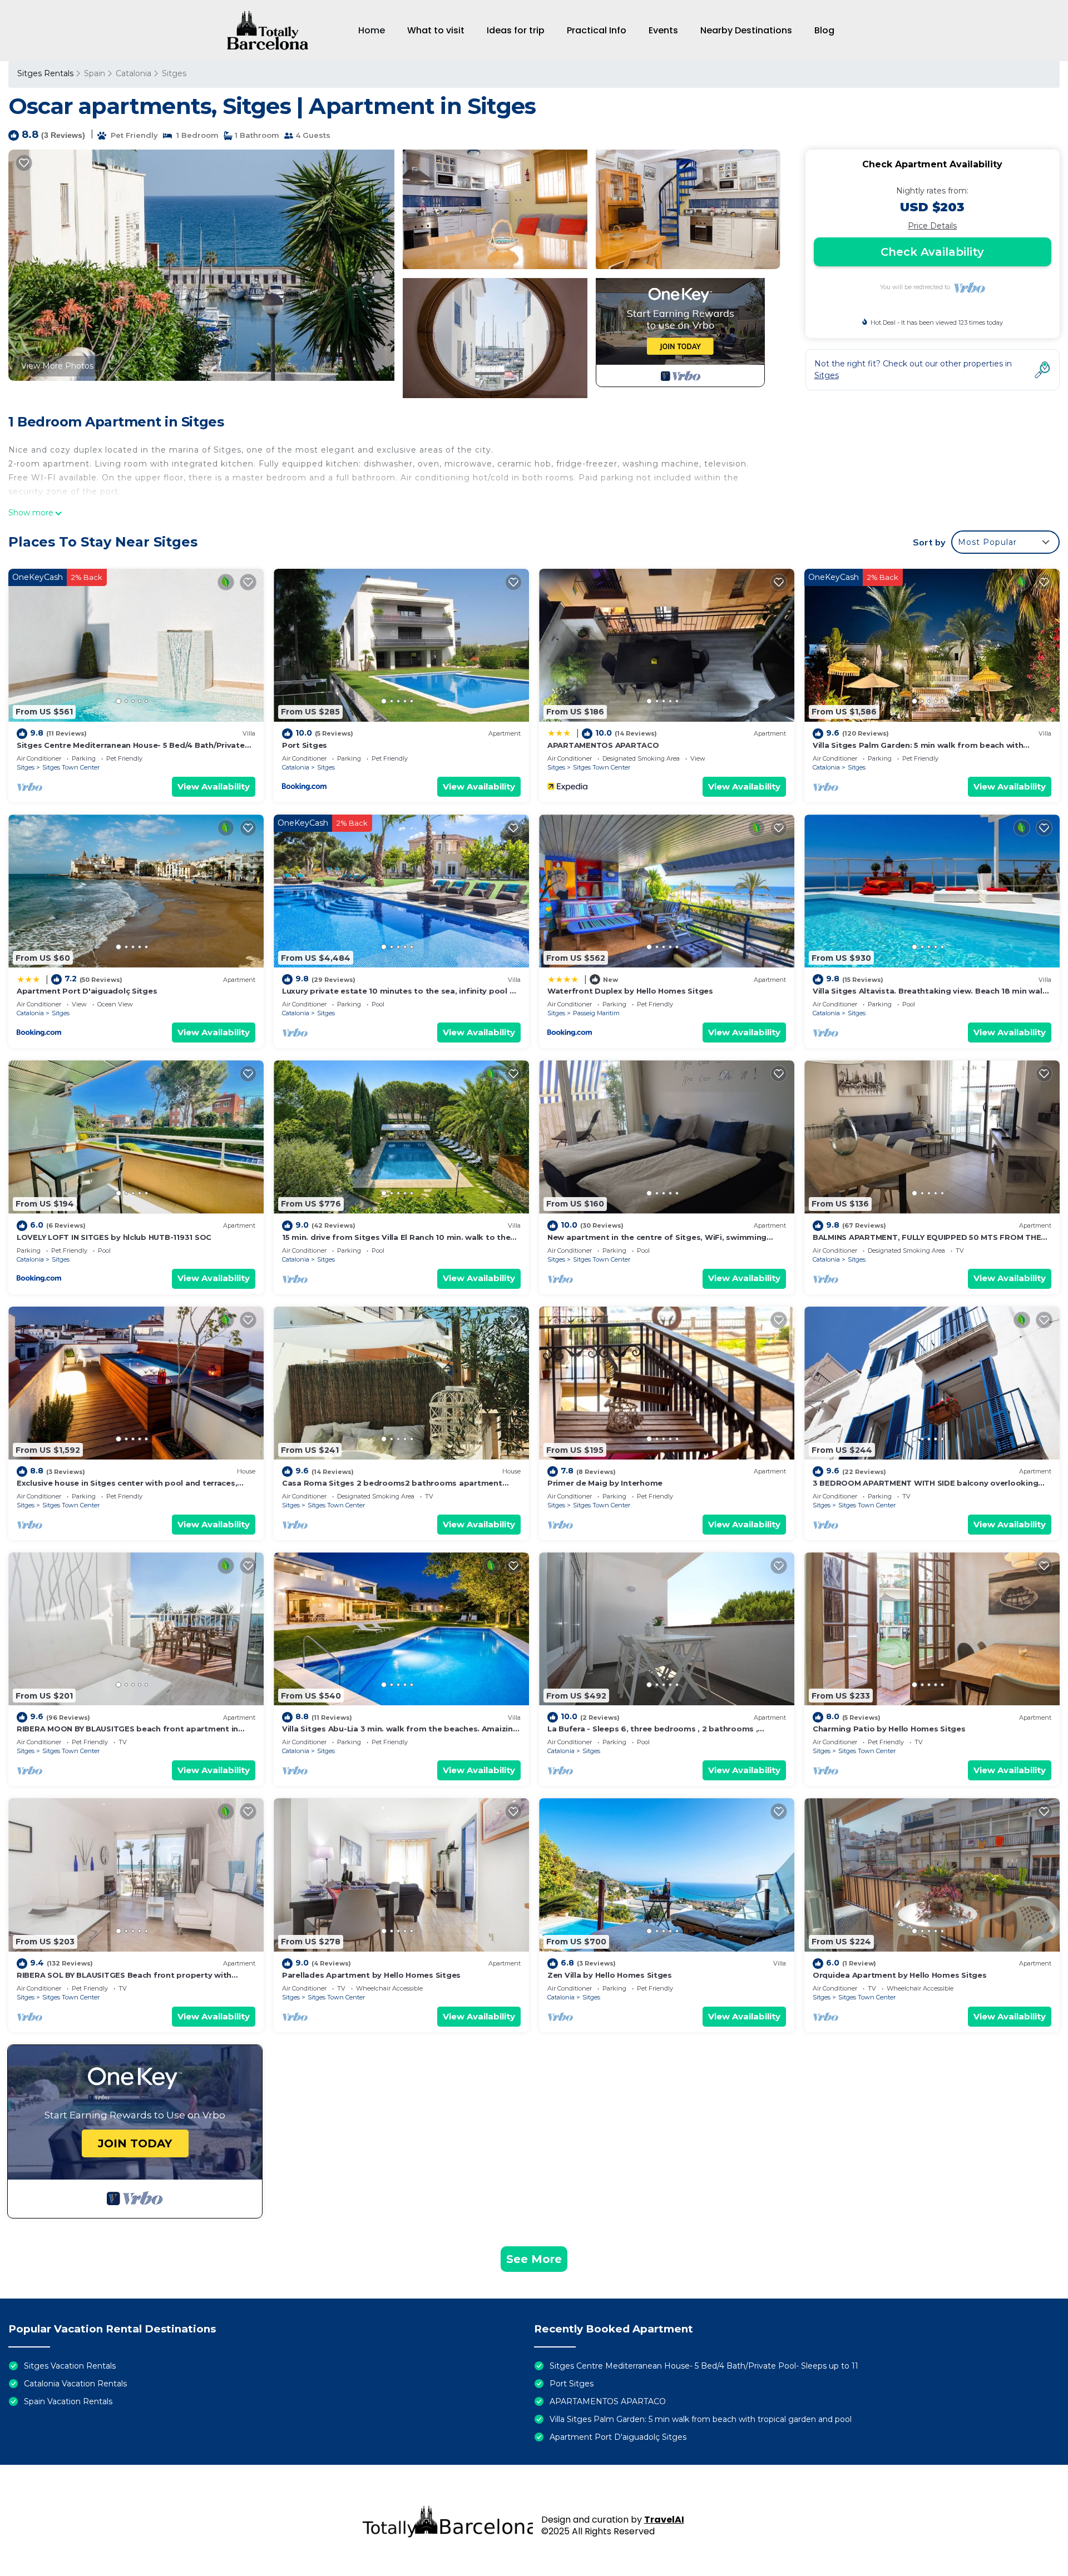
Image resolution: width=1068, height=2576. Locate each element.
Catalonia (133, 73)
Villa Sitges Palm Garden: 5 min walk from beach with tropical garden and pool (701, 2419)
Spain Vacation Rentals (68, 2401)
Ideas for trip (516, 30)
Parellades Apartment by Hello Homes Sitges (371, 1975)
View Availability (214, 786)
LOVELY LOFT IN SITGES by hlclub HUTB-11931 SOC (114, 1237)
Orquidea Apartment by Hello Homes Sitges (900, 1975)
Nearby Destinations (746, 30)
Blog (824, 30)
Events (663, 30)
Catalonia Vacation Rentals (75, 2384)
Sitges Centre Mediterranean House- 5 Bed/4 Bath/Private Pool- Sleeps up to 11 (704, 2366)
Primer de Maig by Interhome (605, 1483)
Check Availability (932, 252)
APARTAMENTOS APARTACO (603, 745)
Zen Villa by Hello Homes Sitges (610, 1975)
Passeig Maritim (596, 1013)
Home (372, 30)
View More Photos (57, 366)
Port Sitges (305, 745)
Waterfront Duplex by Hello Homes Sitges (630, 991)
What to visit (436, 30)
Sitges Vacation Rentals (70, 2366)
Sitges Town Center (71, 767)
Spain (95, 73)
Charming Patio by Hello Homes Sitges (889, 1729)
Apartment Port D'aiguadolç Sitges (87, 991)
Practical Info (597, 30)
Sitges (174, 73)
